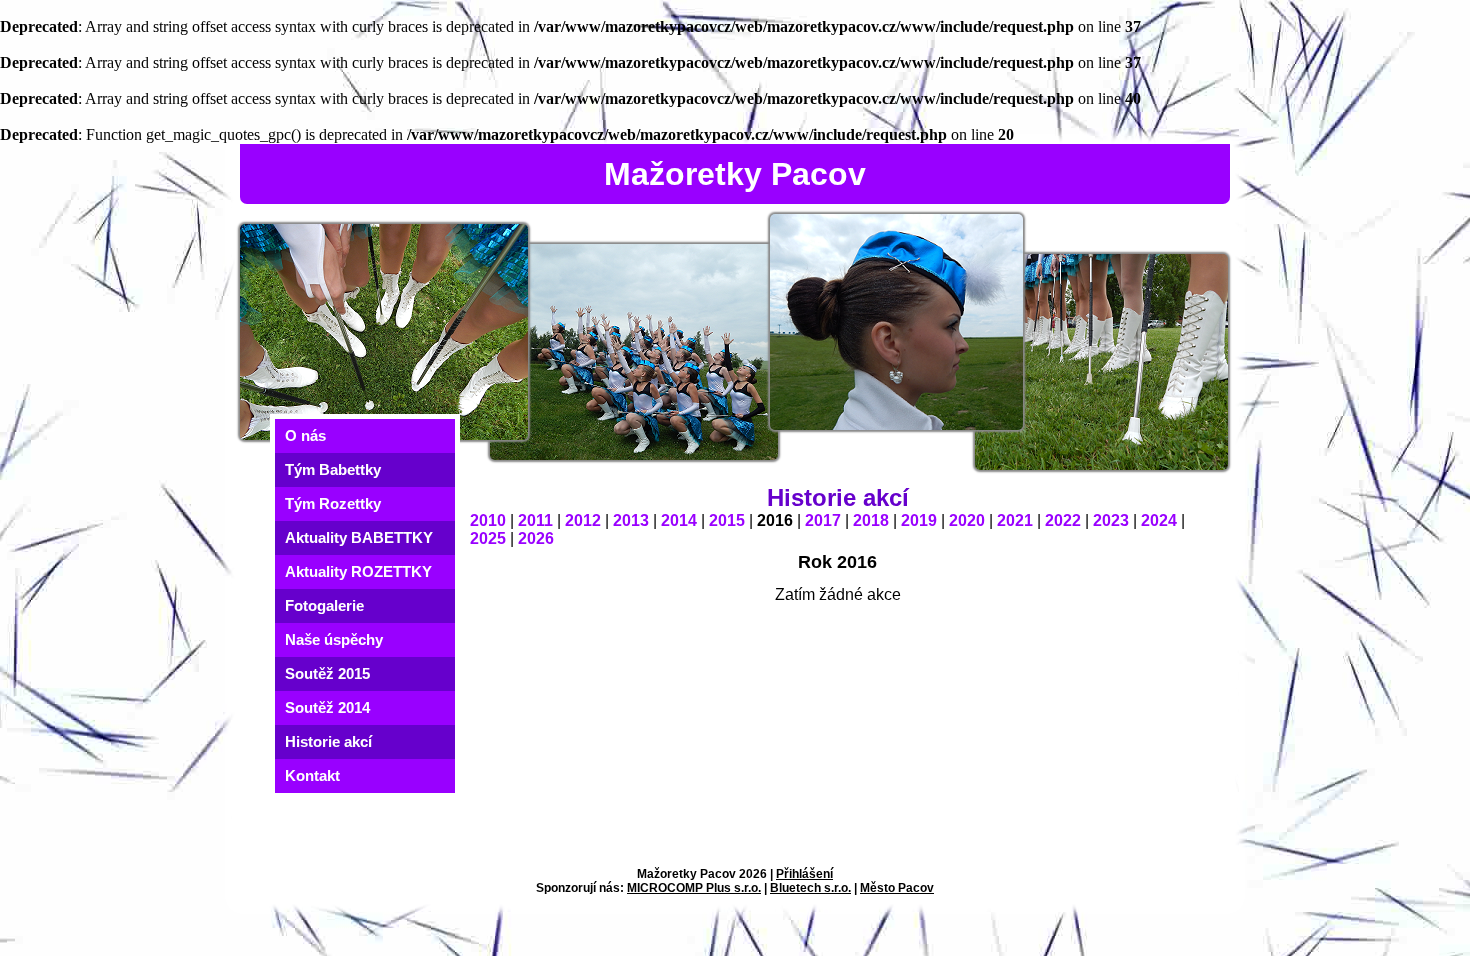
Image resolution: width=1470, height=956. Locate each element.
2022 (1063, 520)
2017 (823, 520)
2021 (1015, 520)
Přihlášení (804, 874)
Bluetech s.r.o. (810, 888)
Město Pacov (897, 888)
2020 (967, 520)
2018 (871, 520)
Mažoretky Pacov (735, 174)
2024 (1159, 520)
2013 (631, 520)
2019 (919, 520)
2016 (775, 520)
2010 (488, 520)
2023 (1111, 520)
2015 (727, 520)
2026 (536, 538)
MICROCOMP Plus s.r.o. (694, 888)
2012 (583, 520)
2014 (679, 520)
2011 (535, 520)
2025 (488, 538)
